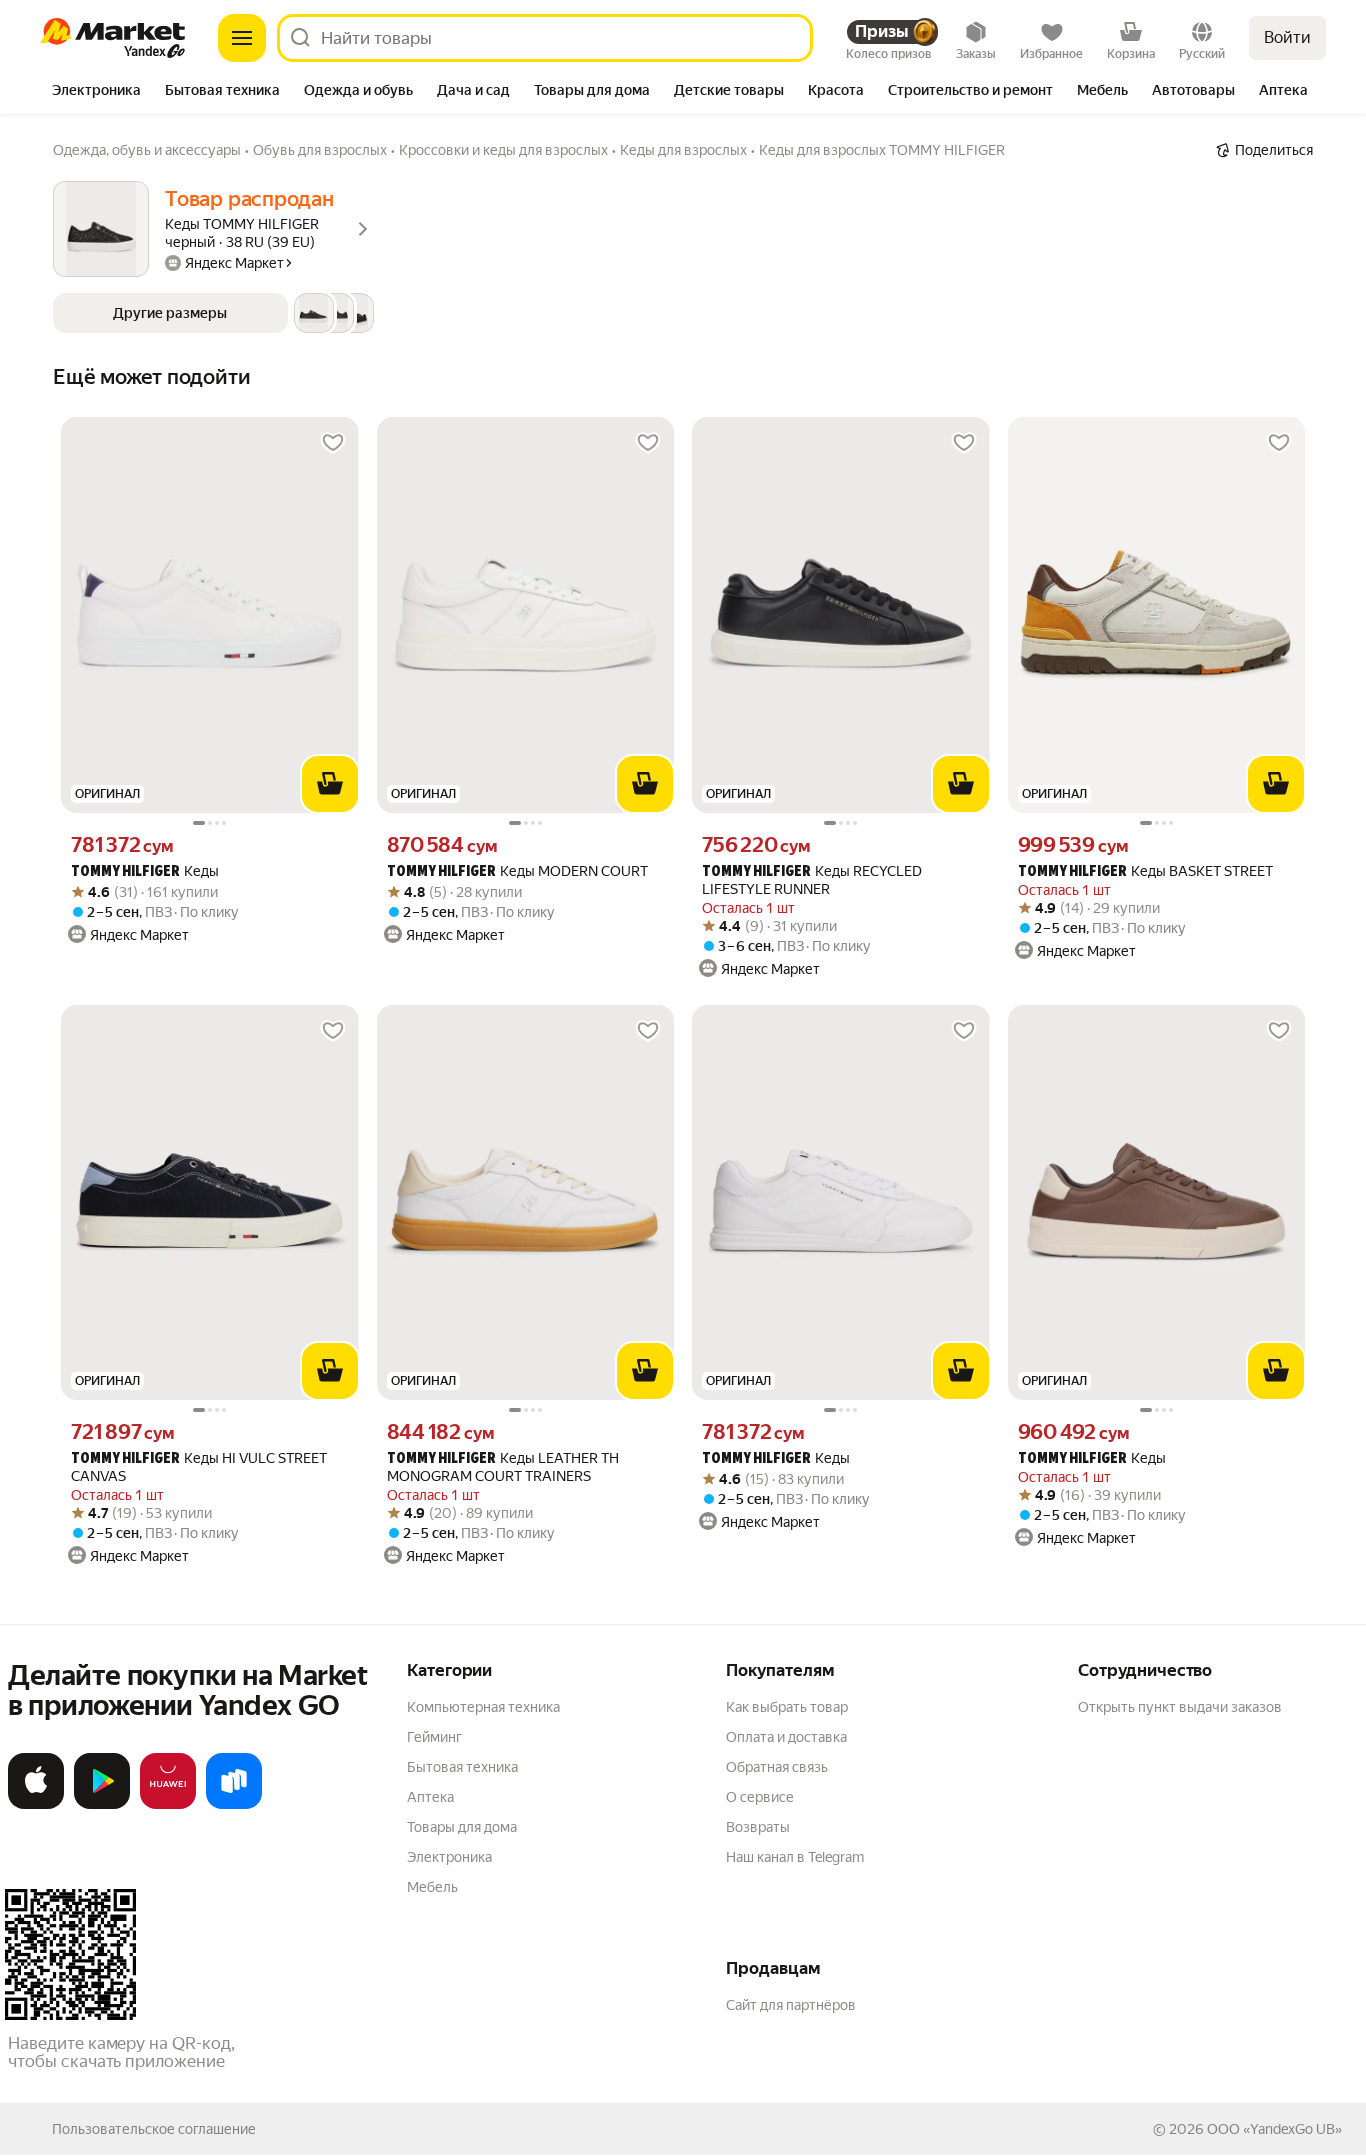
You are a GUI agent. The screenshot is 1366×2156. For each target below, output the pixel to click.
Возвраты (758, 1827)
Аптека (430, 1797)
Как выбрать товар (787, 1707)
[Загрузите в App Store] (36, 1805)
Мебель (432, 1887)
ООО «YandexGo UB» (1274, 2129)
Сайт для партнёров (791, 2005)
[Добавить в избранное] (333, 443)
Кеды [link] (145, 871)
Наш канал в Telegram (795, 1857)
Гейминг (434, 1737)
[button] (213, 313)
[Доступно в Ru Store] (234, 1805)
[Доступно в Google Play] (102, 1805)
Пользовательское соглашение (154, 2129)
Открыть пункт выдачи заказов (1180, 1707)
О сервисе (760, 1797)
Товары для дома (462, 1827)
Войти (1287, 37)
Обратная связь (777, 1767)
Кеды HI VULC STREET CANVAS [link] (199, 1467)
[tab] (96, 92)
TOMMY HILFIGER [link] (125, 872)
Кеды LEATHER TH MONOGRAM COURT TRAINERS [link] (503, 1467)
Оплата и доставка (786, 1737)
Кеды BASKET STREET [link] (1145, 871)
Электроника (449, 1857)
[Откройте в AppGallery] (168, 1805)
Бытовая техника (462, 1767)
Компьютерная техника (483, 1707)
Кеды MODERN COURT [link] (517, 871)
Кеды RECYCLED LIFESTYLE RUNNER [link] (812, 880)
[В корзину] (330, 784)
